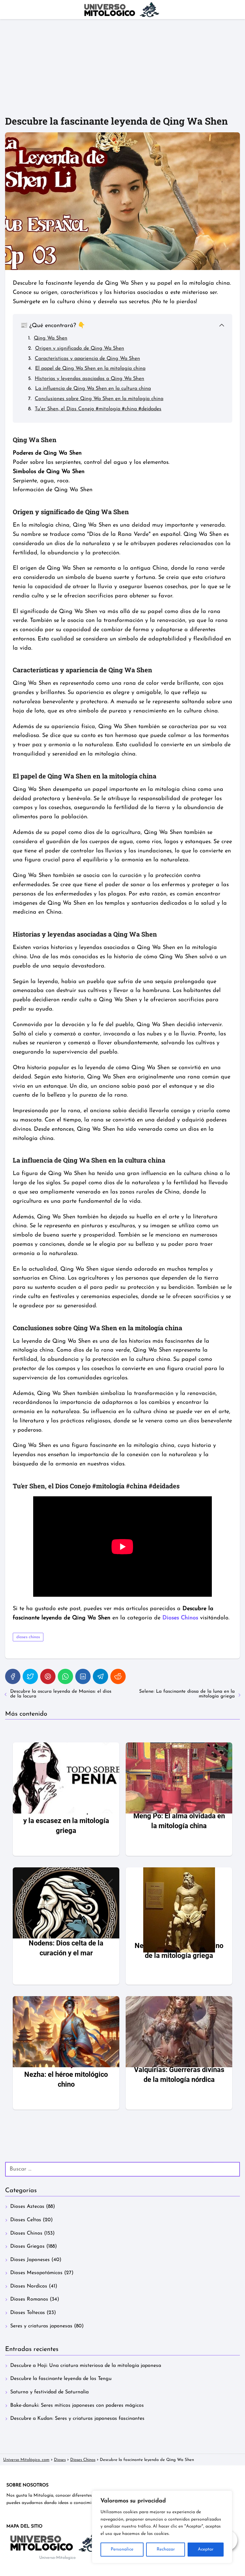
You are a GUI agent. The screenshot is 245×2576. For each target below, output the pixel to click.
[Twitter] (30, 1676)
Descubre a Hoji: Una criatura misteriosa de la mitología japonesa (86, 2366)
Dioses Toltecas (28, 2313)
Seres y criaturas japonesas (41, 2326)
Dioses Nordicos (29, 2286)
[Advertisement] (122, 67)
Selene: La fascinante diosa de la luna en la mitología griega (187, 1694)
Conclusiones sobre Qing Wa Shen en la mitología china (99, 399)
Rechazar (166, 2549)
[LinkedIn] (83, 1676)
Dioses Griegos (27, 2246)
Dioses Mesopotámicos (36, 2273)
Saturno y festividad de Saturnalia (49, 2392)
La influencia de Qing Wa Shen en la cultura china (93, 389)
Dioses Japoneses (30, 2260)
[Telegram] (100, 1676)
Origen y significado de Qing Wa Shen (80, 348)
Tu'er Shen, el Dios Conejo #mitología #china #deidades (98, 409)
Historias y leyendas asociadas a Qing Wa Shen (89, 379)
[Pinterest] (48, 1676)
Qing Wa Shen (51, 338)
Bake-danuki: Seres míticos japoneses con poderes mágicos (77, 2405)
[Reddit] (118, 1676)
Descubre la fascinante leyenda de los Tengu (61, 2379)
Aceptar (206, 2549)
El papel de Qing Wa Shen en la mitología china (90, 369)
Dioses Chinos (26, 2233)
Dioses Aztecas (27, 2207)
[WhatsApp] (65, 1676)
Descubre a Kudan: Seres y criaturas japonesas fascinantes (77, 2419)
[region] (162, 2527)
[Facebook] (13, 1676)
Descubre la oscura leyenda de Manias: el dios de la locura (61, 1694)
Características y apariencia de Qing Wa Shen (87, 359)
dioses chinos (28, 1637)
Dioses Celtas (26, 2220)
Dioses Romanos (29, 2299)
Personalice (122, 2549)
